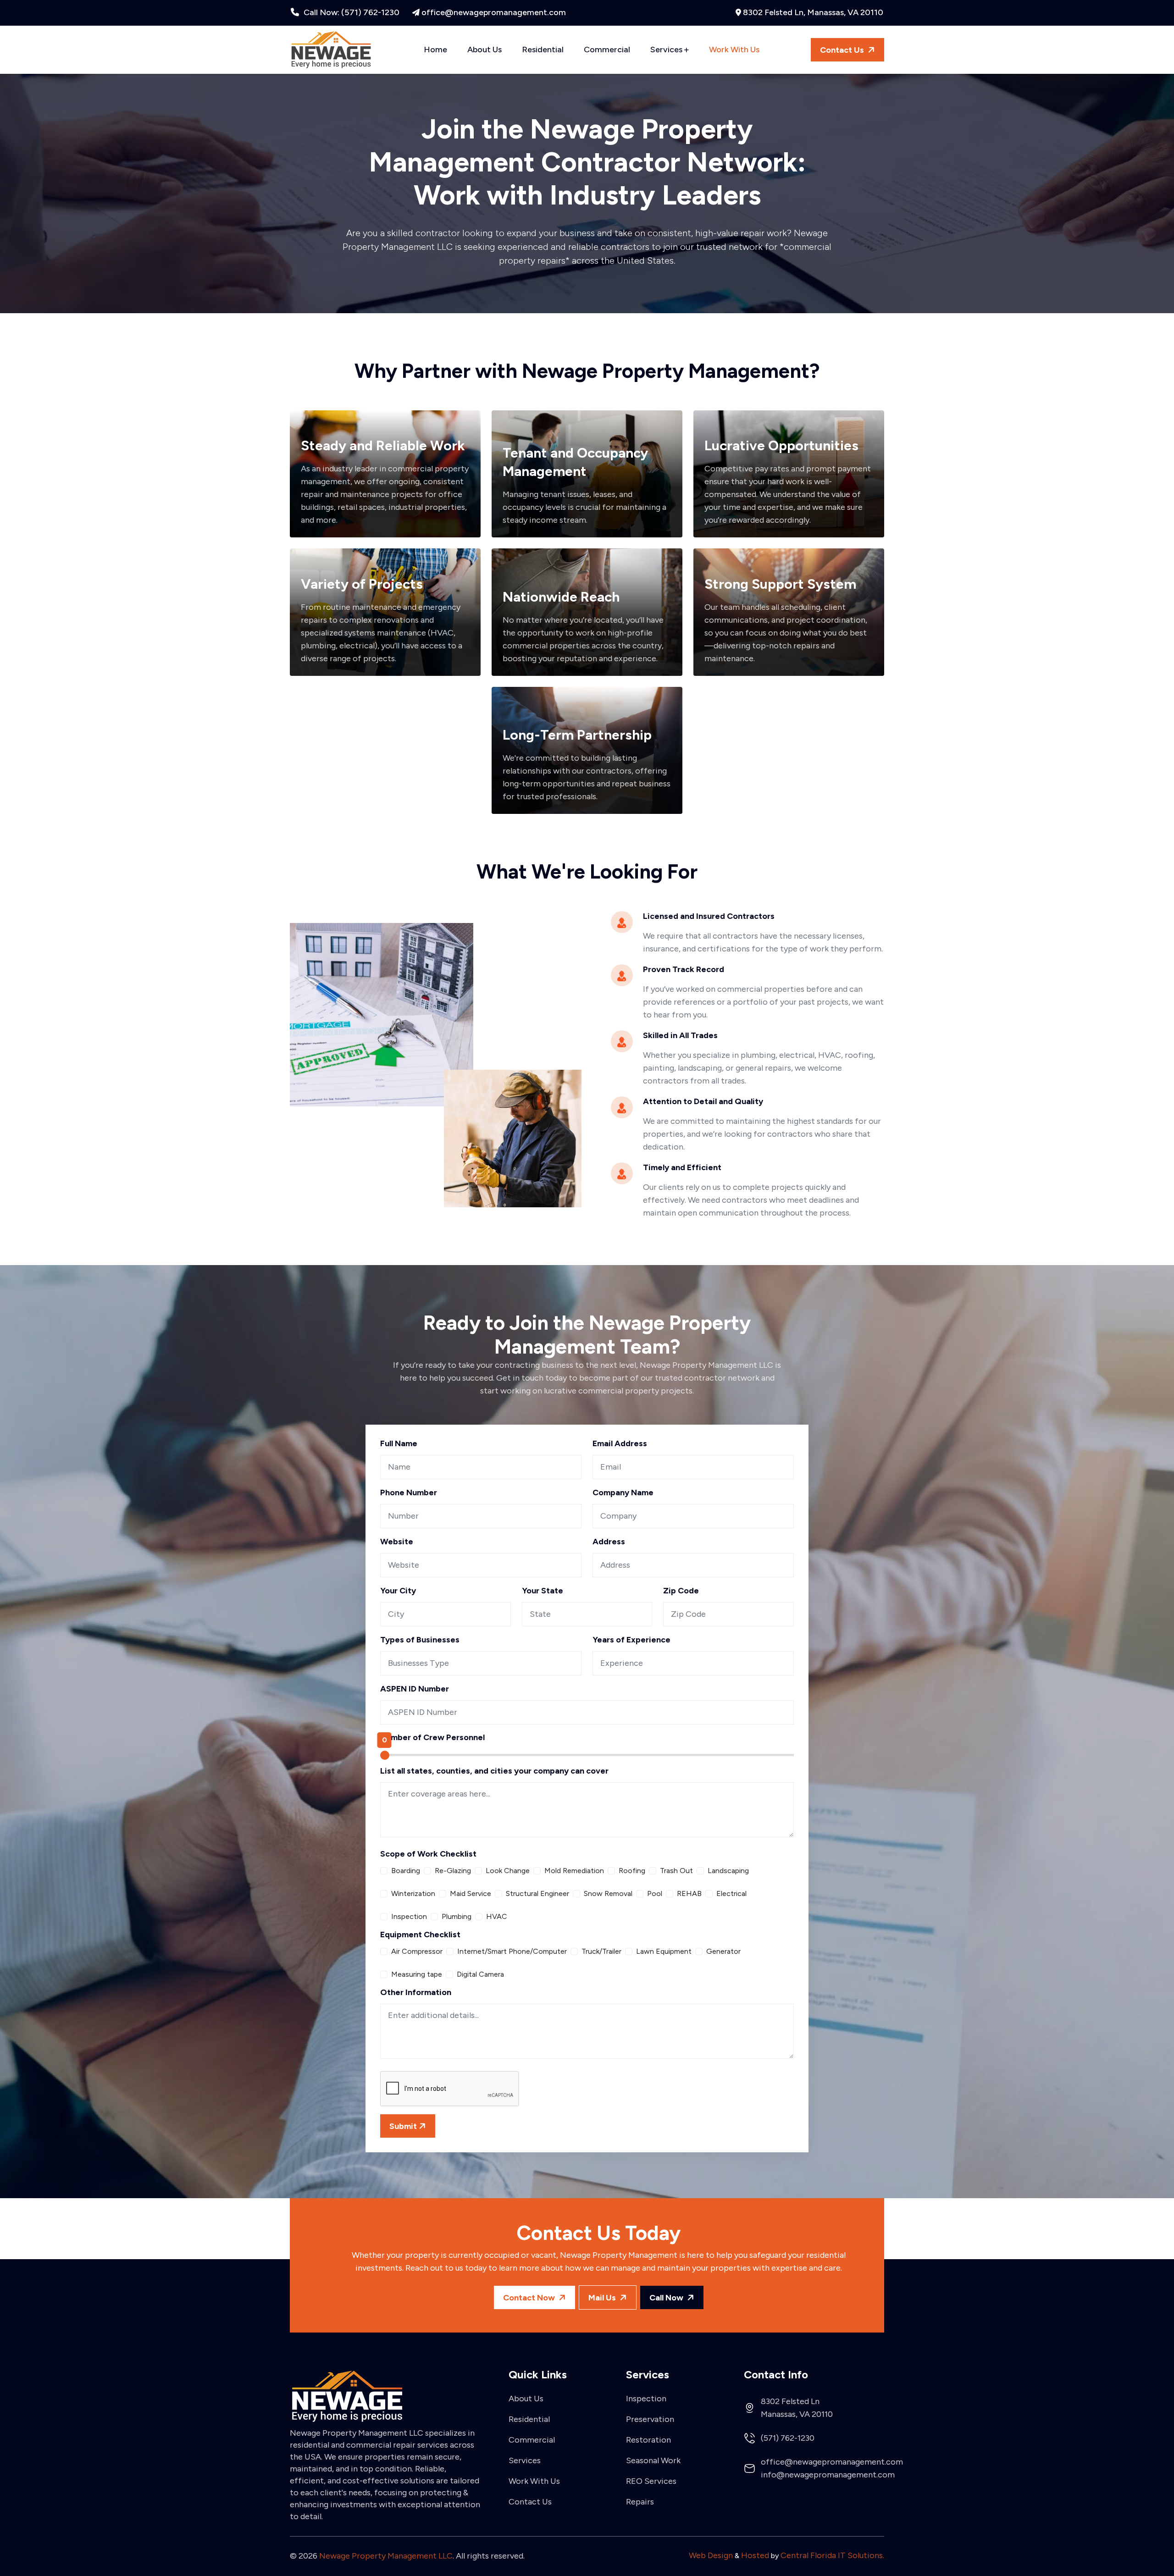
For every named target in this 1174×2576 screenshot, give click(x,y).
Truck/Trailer (601, 1951)
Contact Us (843, 50)
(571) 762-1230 (788, 2438)
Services (667, 50)
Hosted (755, 2555)
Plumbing (457, 1916)
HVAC (497, 1916)
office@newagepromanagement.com (494, 12)
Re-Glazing (453, 1871)
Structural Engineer (537, 1893)
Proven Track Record (684, 969)
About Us (485, 50)
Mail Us (603, 2298)
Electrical (731, 1893)
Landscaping (728, 1871)
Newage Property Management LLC (386, 2556)
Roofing (632, 1871)
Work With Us (734, 50)
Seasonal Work (653, 2460)
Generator (723, 1951)
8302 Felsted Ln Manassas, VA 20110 (797, 2408)
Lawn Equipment (664, 1951)
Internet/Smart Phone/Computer (512, 1951)
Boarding (406, 1871)
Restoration (648, 2439)
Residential (543, 50)
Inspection (409, 1916)
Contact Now (530, 2298)
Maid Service (471, 1893)
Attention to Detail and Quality (703, 1101)
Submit (403, 2126)
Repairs (640, 2501)
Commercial (607, 50)
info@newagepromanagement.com (828, 2475)
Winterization (413, 1893)
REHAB (689, 1893)
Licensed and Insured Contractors (709, 916)
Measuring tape (417, 1974)
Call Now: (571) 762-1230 (351, 12)
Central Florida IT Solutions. (832, 2555)
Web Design (711, 2555)
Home (435, 50)
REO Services (651, 2480)
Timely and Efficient (682, 1167)
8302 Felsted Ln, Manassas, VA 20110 (813, 12)
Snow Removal (608, 1893)
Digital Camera (480, 1974)
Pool (655, 1893)
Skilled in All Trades (680, 1035)
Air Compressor (417, 1951)
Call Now (667, 2298)
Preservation (650, 2418)
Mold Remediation (574, 1871)
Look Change (508, 1871)
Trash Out (676, 1871)
